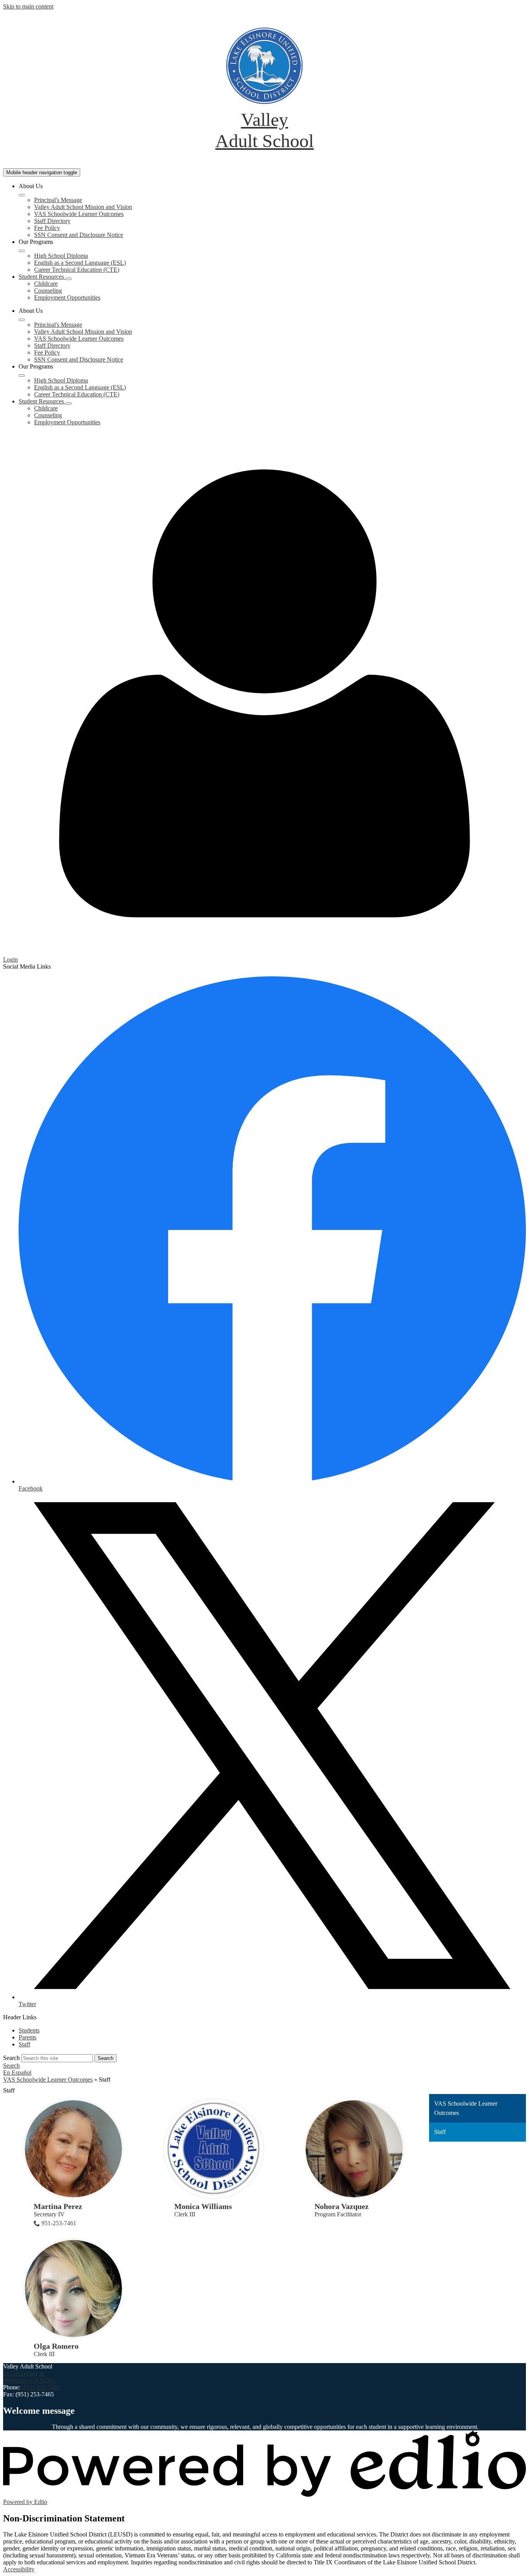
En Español (17, 2073)
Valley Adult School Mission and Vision (83, 207)
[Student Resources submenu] (69, 279)
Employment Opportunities (67, 298)
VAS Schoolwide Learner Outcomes (79, 214)
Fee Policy (47, 228)
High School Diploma (61, 256)
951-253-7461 (59, 2223)
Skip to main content (28, 6)
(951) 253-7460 (41, 2387)
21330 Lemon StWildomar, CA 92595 (29, 2377)
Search (11, 2058)
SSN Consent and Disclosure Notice (79, 235)
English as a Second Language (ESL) (80, 263)
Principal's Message (58, 200)
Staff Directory (52, 221)
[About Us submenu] (22, 195)
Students (29, 2030)
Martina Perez (58, 2206)
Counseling (48, 291)
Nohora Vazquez (342, 2206)
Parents (27, 2037)
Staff (24, 2044)
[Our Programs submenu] (22, 251)
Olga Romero (56, 2346)
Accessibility (19, 2569)
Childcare (46, 284)
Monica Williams (203, 2206)
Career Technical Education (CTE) (77, 270)
